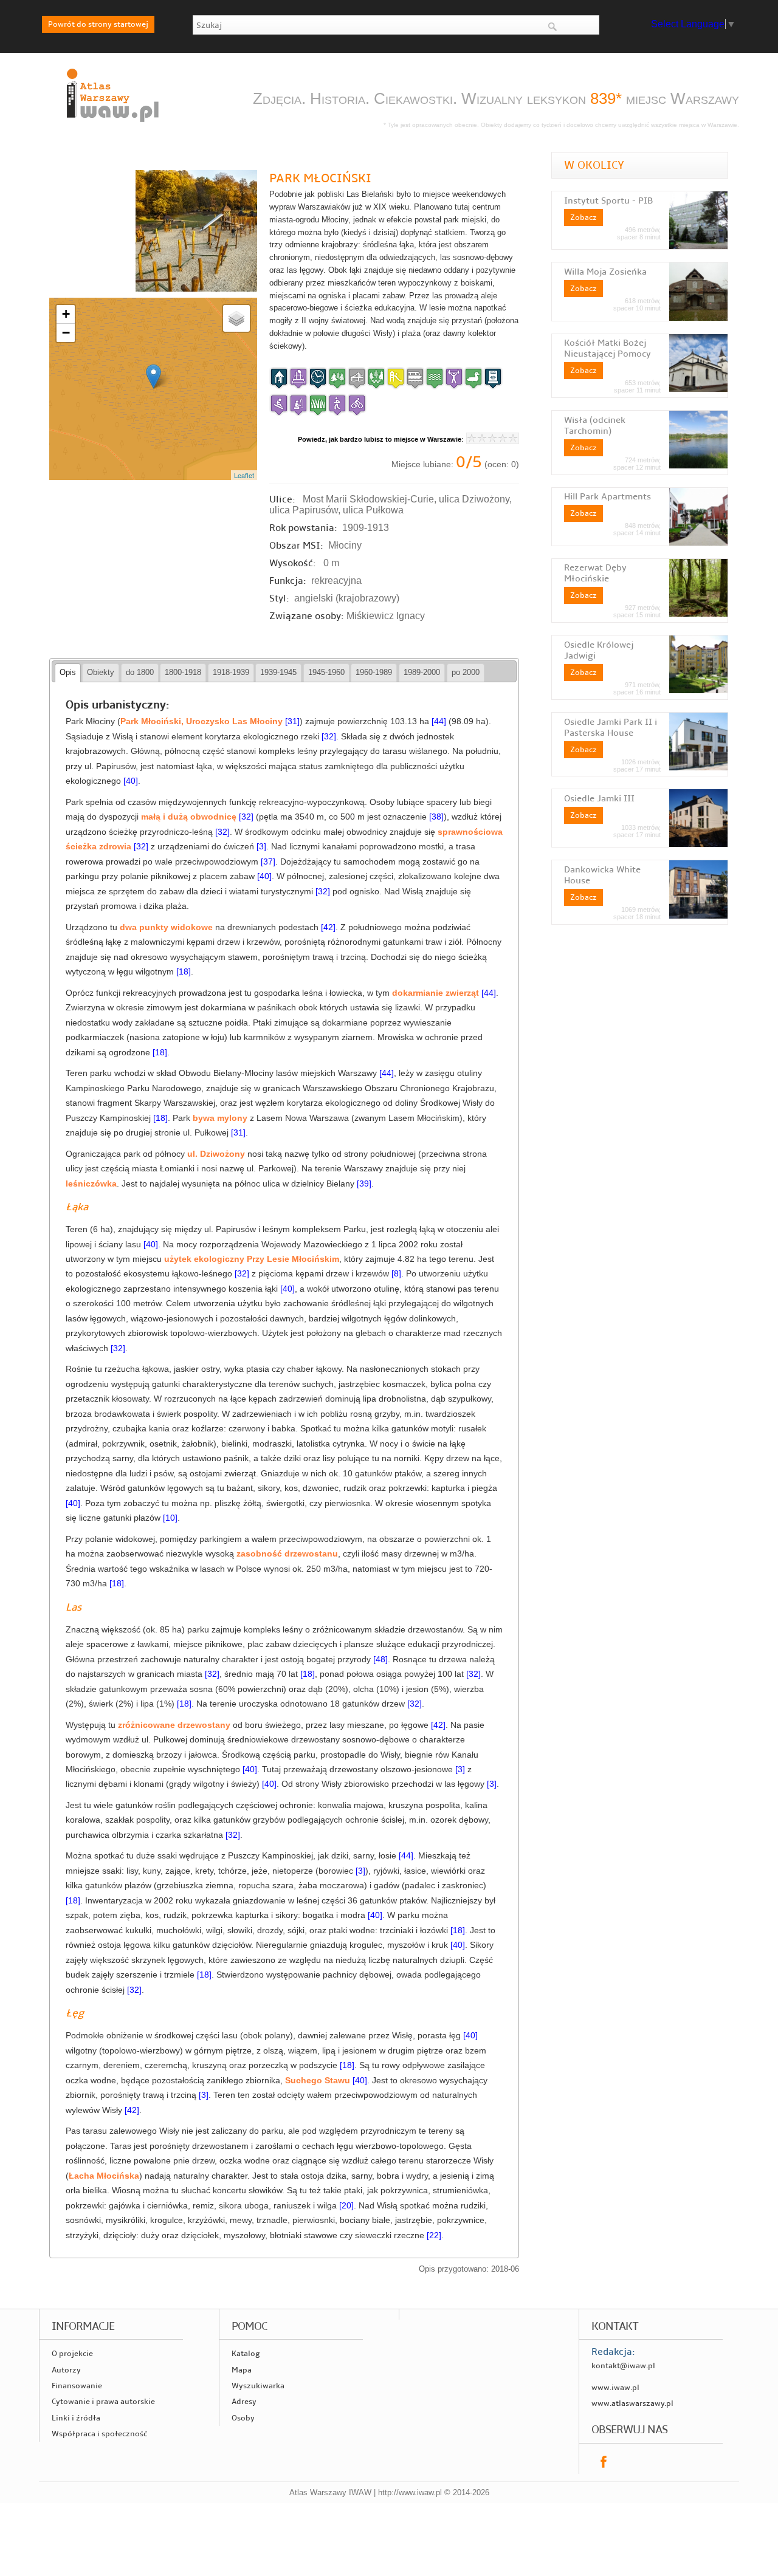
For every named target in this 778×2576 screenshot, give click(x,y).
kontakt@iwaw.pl (623, 2366)
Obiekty (101, 672)
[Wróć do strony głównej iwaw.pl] (111, 123)
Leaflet (244, 475)
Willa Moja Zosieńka (605, 272)
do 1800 (140, 672)
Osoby (243, 2418)
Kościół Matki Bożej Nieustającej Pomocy (608, 348)
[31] (292, 721)
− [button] (66, 333)
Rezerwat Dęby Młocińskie (595, 573)
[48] (380, 1660)
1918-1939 (231, 672)
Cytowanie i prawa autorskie (103, 2402)
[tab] (68, 673)
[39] (364, 1184)
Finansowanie (77, 2386)
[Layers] (236, 318)
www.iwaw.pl (615, 2388)
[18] (184, 972)
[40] (131, 781)
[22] (434, 2235)
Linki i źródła (76, 2418)
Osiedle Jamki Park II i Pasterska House (611, 727)
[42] (328, 927)
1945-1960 (326, 672)
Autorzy (66, 2370)
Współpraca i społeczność (99, 2434)
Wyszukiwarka (258, 2386)
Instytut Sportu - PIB (608, 200)
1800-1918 (183, 672)
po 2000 (466, 672)
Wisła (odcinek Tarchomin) (595, 425)
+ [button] (66, 314)
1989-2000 (422, 672)
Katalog (246, 2354)
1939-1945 (278, 672)
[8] (396, 1274)
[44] (439, 721)
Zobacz (583, 218)
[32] (329, 737)
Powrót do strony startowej (98, 24)
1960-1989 (374, 672)
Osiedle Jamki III (599, 798)
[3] (261, 847)
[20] (346, 2206)
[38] (436, 817)
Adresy (244, 2402)
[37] (268, 862)
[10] (170, 1518)
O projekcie (72, 2354)
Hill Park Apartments (608, 496)
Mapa (242, 2370)
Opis (68, 672)
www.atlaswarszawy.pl (632, 2403)
